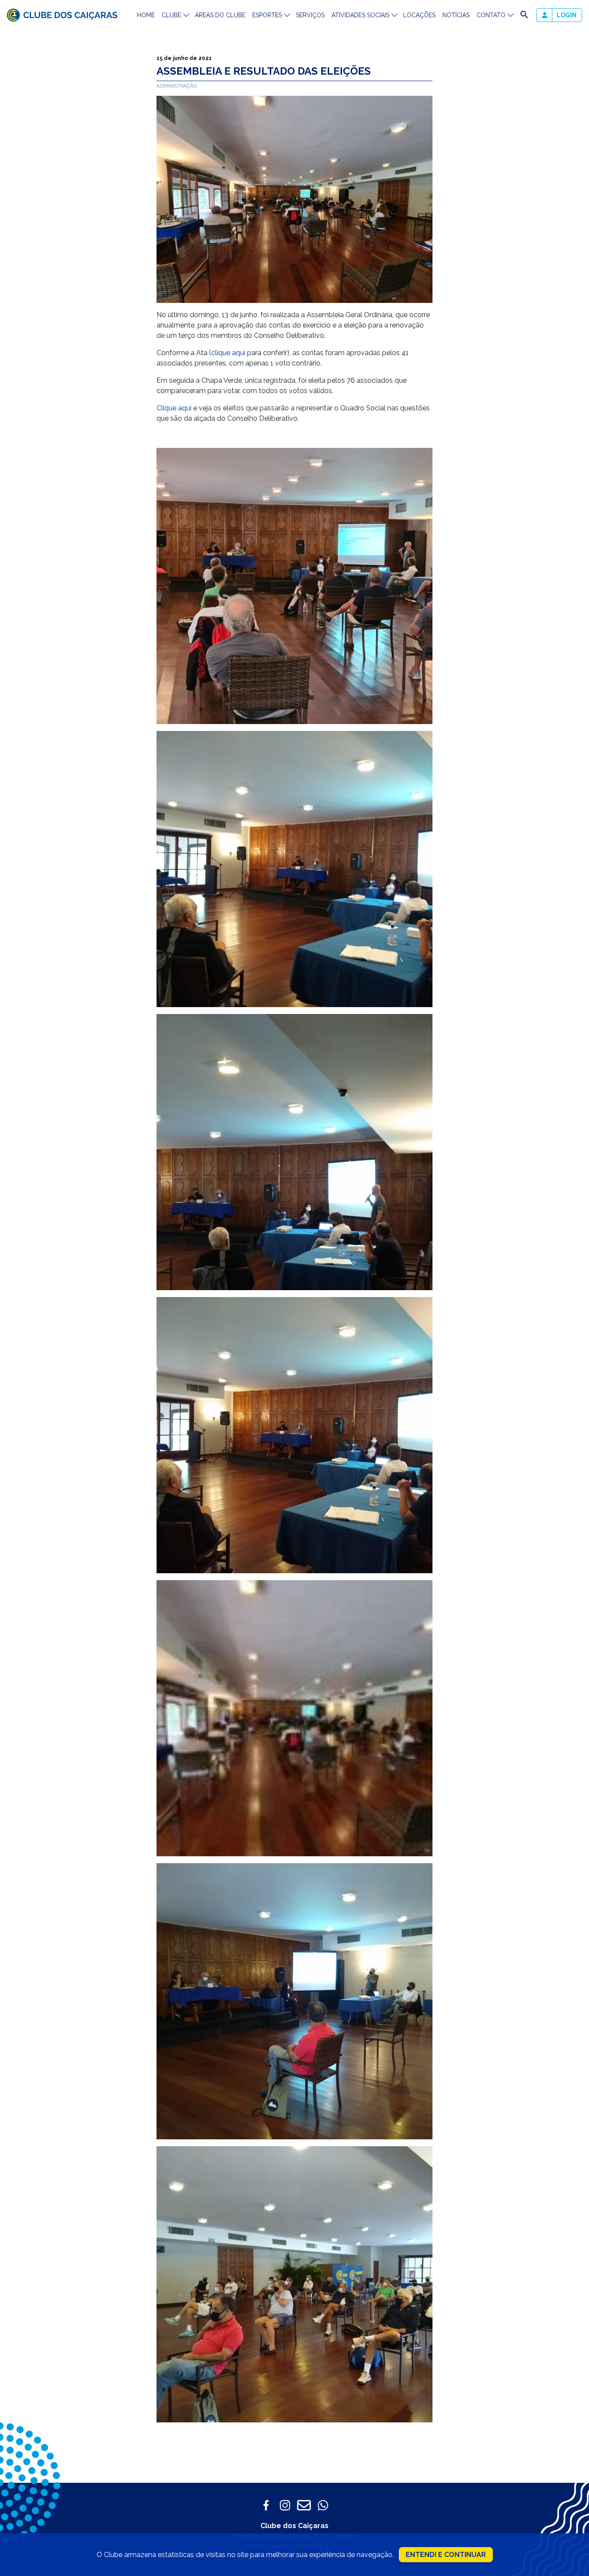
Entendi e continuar (446, 2555)
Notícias (456, 15)
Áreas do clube (220, 15)
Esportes (267, 15)
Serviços (310, 15)
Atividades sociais (360, 15)
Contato (491, 15)
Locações (419, 15)
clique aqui (228, 353)
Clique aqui (174, 408)
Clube (171, 15)
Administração (177, 86)
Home (146, 15)
